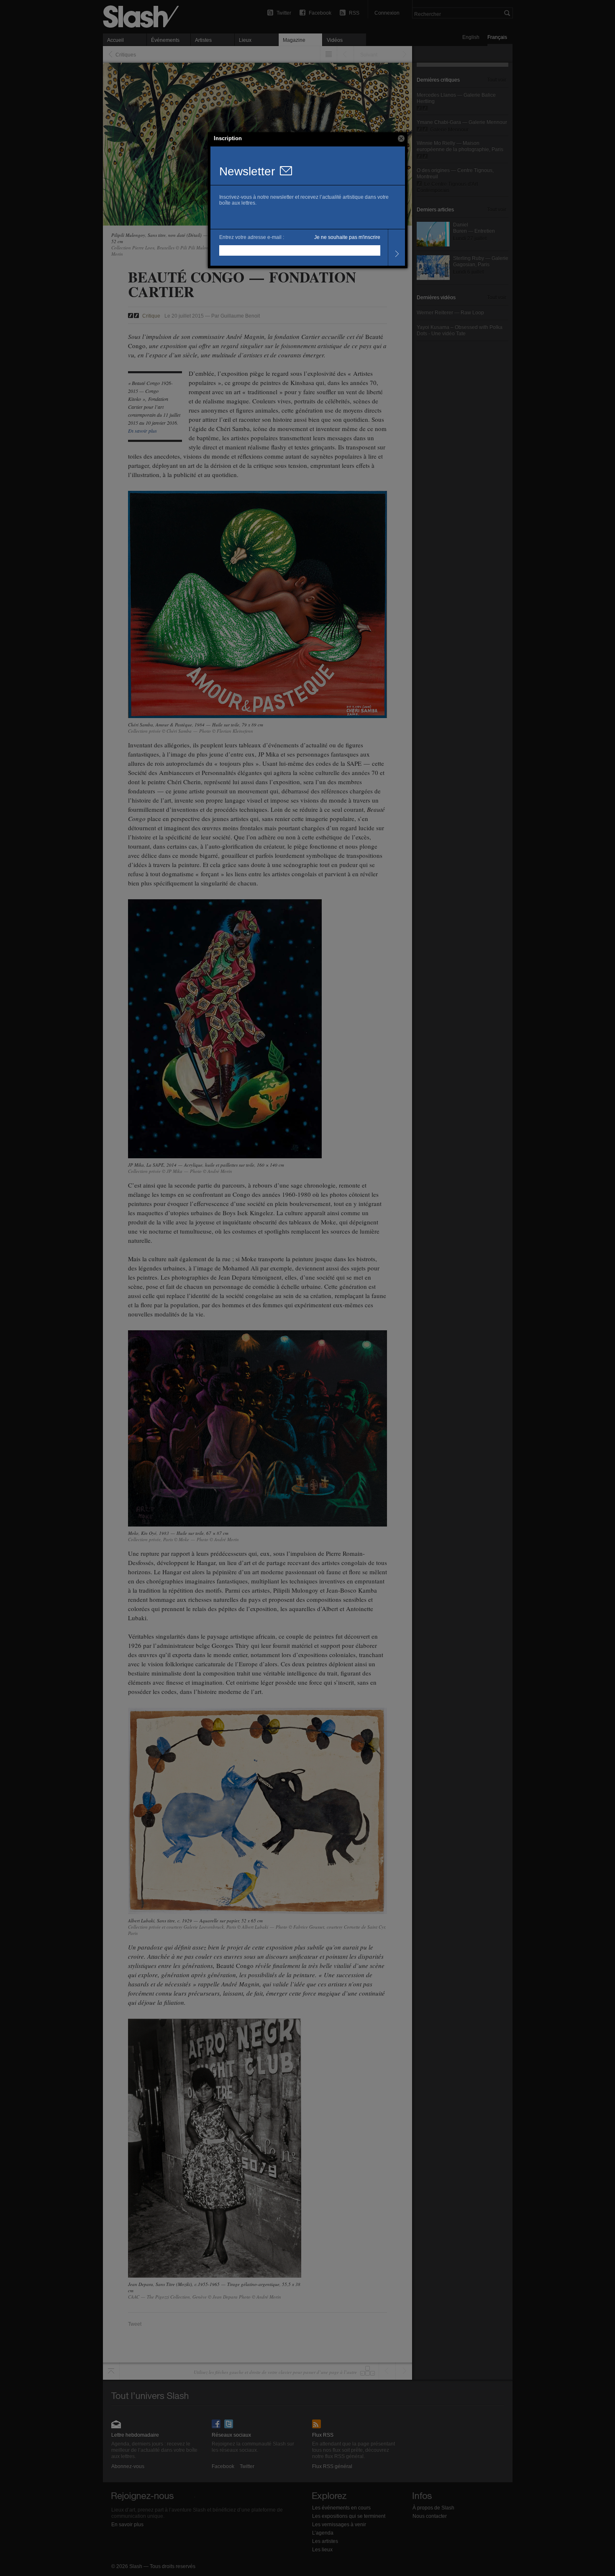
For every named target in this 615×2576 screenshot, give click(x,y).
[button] (401, 139)
